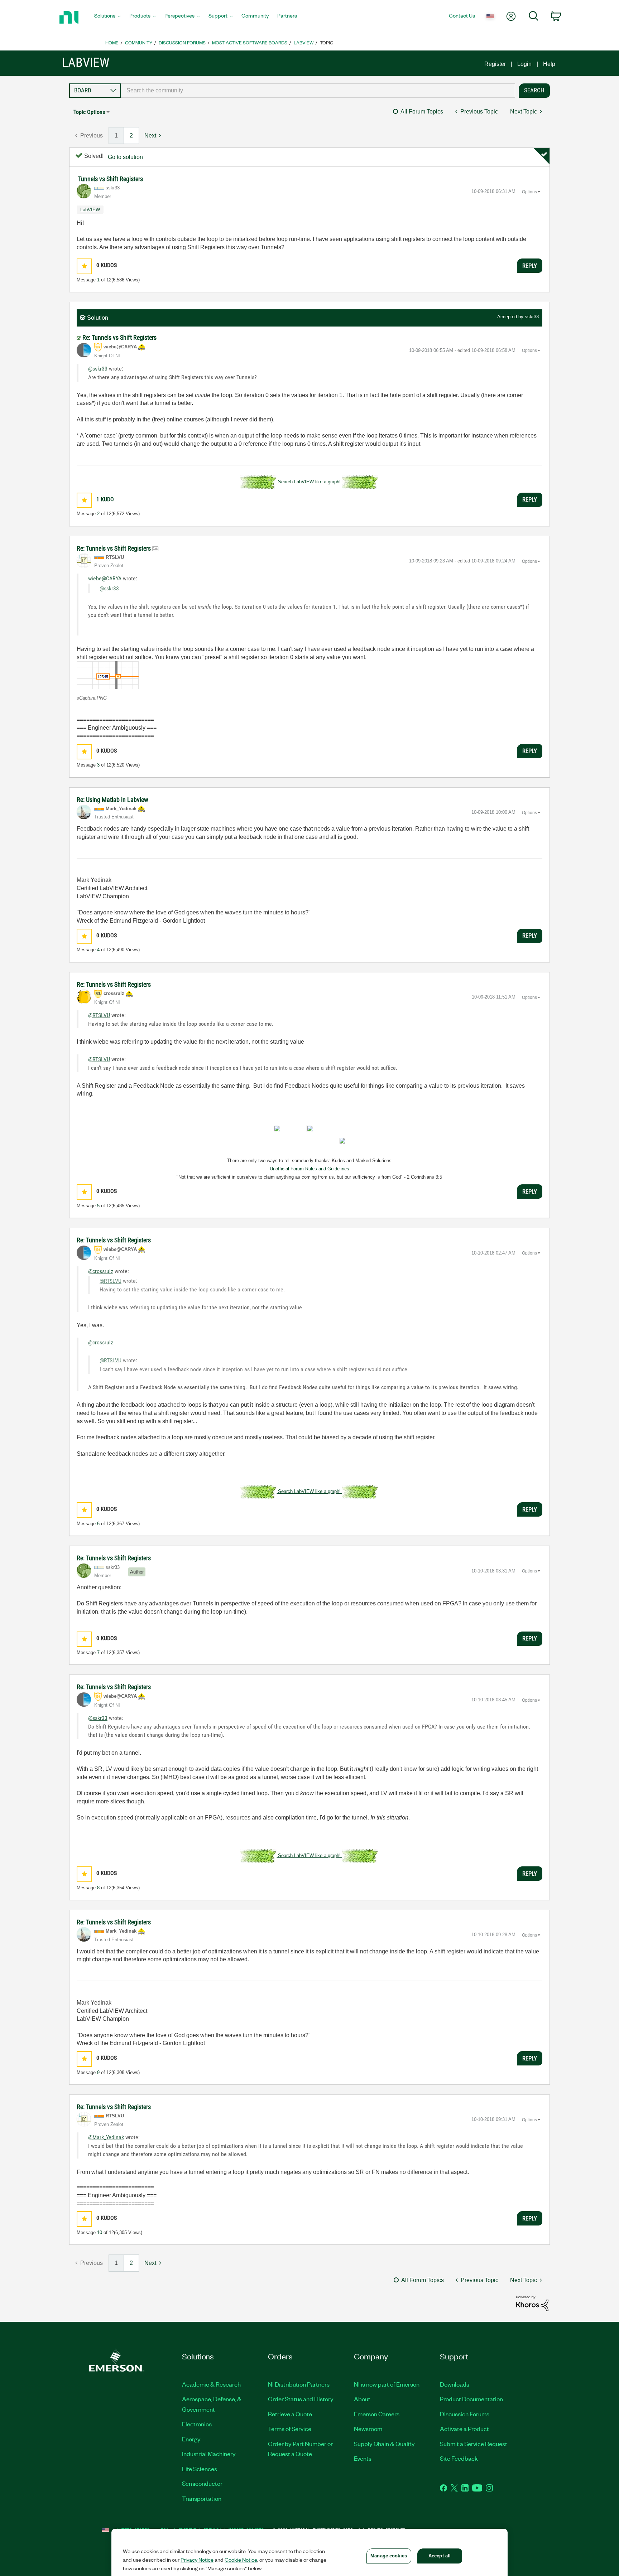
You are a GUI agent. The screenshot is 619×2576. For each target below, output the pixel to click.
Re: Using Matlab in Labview (112, 800)
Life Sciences (200, 2469)
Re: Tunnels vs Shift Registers (119, 337)
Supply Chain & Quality (384, 2444)
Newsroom (368, 2428)
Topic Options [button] (89, 112)
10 (100, 2232)
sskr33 (532, 317)
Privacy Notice (197, 2560)
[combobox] (318, 91)
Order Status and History (301, 2399)
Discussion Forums (182, 42)
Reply (530, 266)
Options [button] (529, 192)
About (362, 2399)
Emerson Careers (377, 2414)
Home (112, 42)
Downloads (455, 2384)
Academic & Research (211, 2384)
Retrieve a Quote (290, 2414)
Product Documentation (471, 2399)
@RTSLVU (99, 1015)
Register (495, 64)
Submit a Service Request (474, 2444)
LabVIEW (304, 42)
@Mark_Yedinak (106, 2137)
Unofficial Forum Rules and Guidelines (309, 1169)
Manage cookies (389, 2556)
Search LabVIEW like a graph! (309, 482)
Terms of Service (290, 2428)
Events (363, 2458)
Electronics (197, 2424)
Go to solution (125, 157)
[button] (84, 266)
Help (549, 64)
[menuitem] (107, 18)
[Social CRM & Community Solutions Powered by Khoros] (532, 2303)
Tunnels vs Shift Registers (111, 179)
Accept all (440, 2556)
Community (139, 42)
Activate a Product (464, 2428)
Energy (191, 2439)
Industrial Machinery (209, 2454)
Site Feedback (459, 2458)
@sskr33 (98, 369)
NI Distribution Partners (299, 2384)
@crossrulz (101, 1271)
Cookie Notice (241, 2560)
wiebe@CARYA (105, 578)
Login (524, 64)
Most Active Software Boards (250, 42)
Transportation (202, 2498)
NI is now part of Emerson (387, 2384)
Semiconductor (202, 2483)
